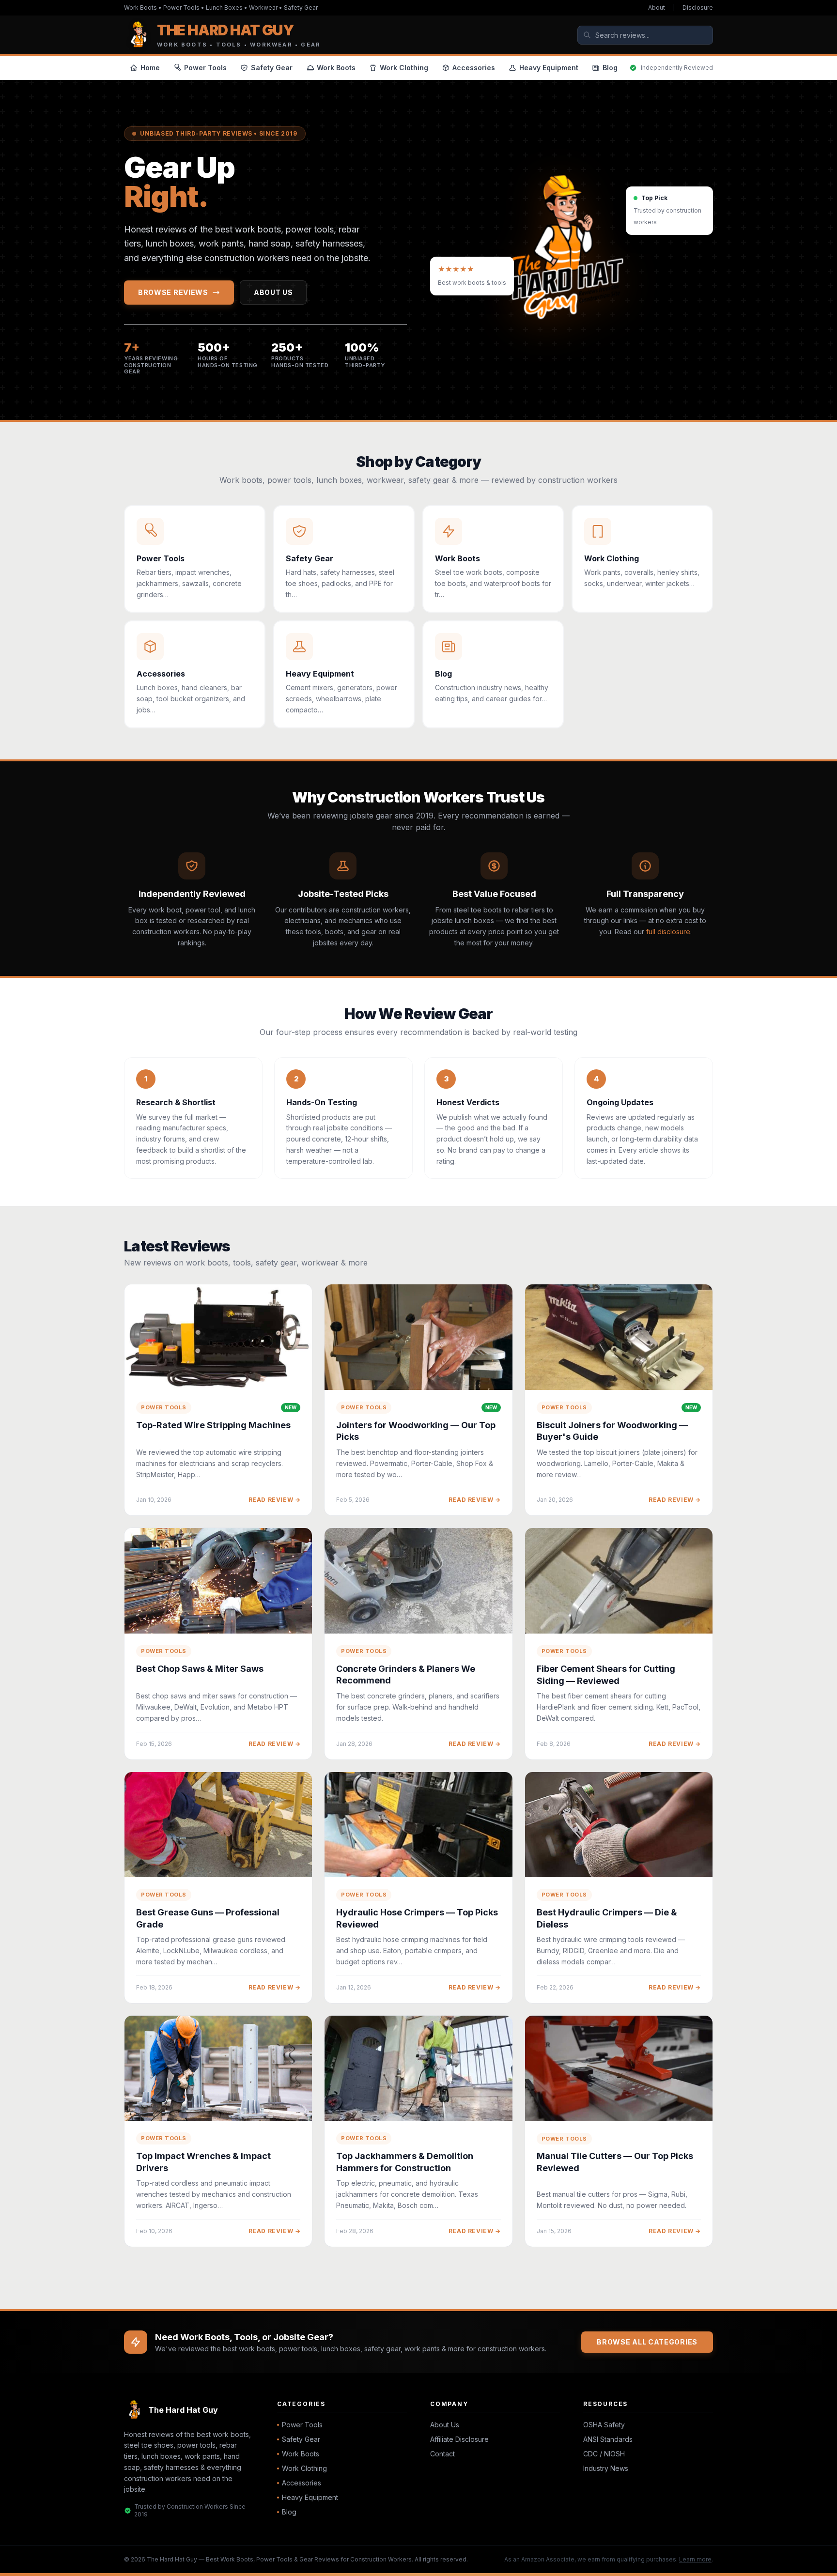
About (657, 8)
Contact (442, 2454)
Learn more (695, 2559)
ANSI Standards (608, 2439)
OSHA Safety (604, 2425)
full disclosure (668, 932)
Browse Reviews (173, 292)
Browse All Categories (647, 2342)
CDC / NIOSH (604, 2454)
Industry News (606, 2468)
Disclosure (698, 8)
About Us (273, 292)
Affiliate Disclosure (459, 2439)
